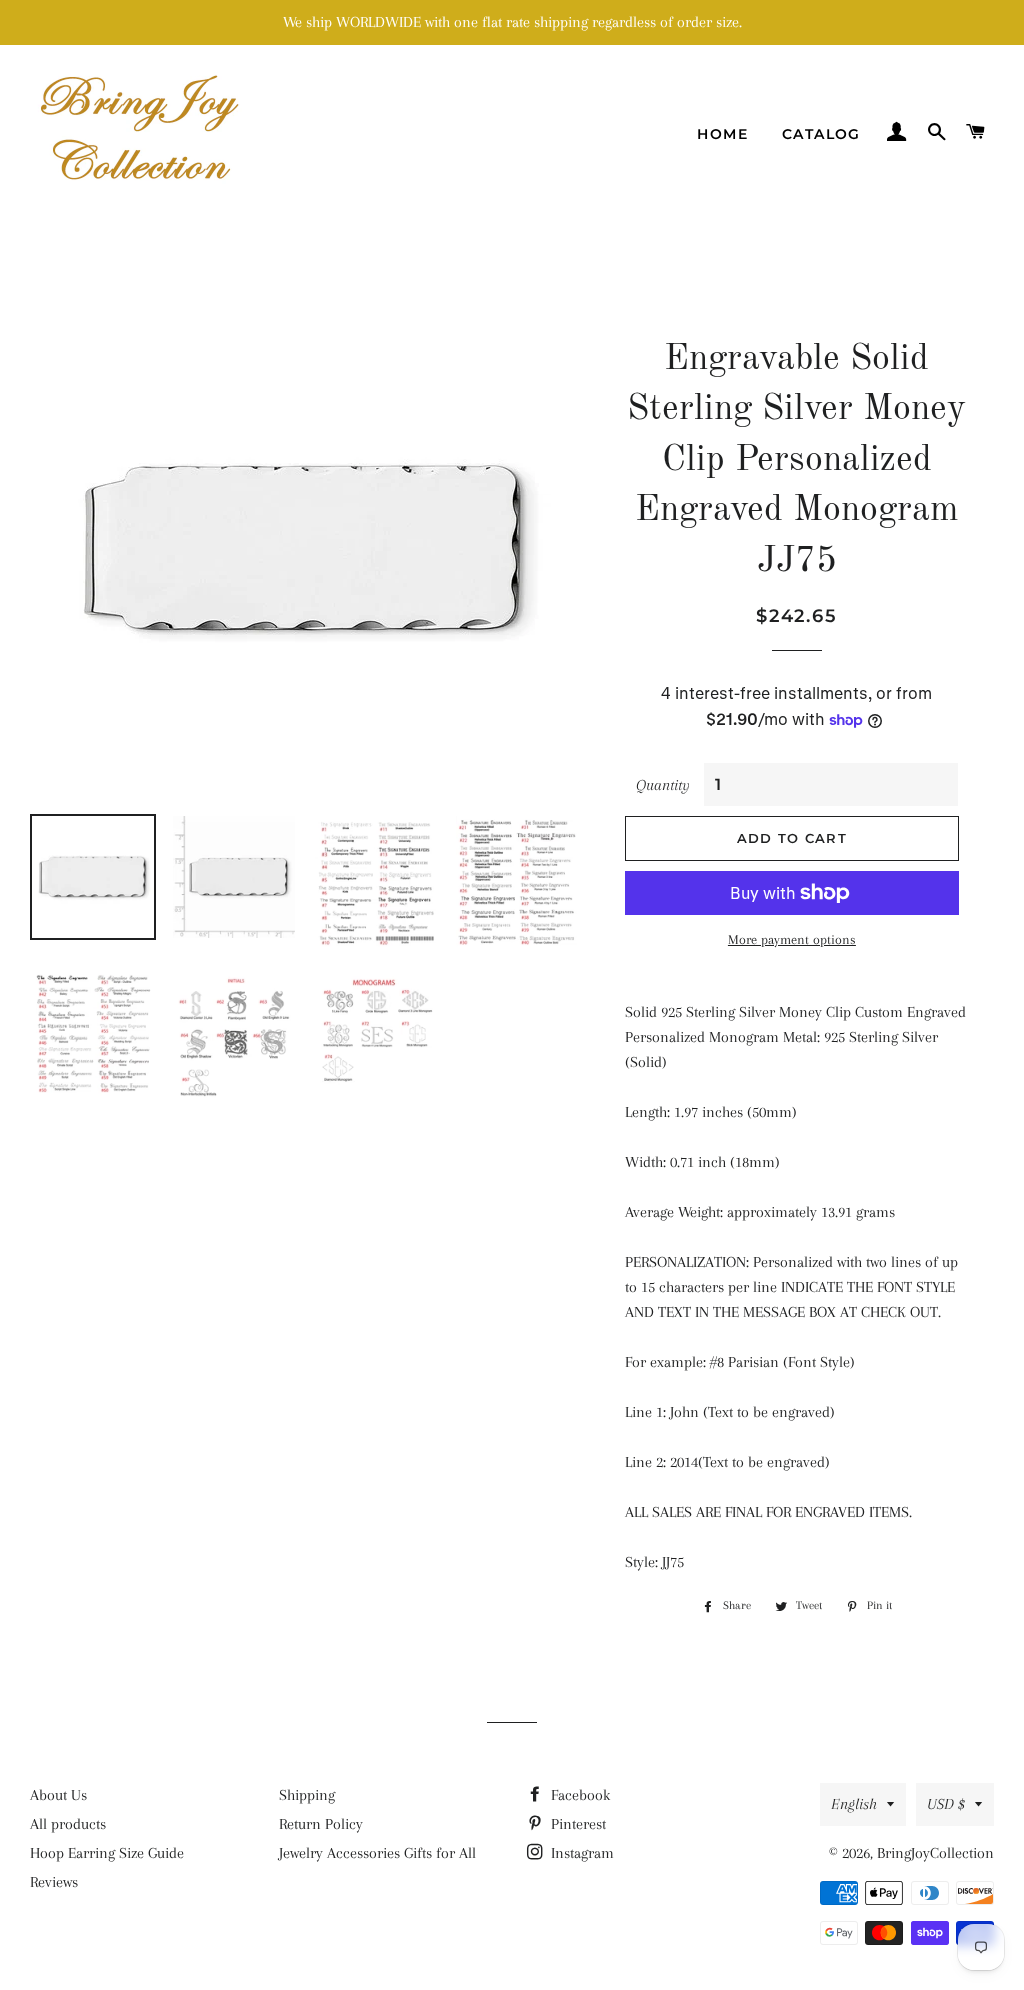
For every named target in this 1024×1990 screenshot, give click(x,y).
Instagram (580, 1853)
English (854, 1804)
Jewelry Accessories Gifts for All (377, 1853)
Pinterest (576, 1824)
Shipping (307, 1795)
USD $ (946, 1804)
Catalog (821, 134)
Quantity (663, 785)
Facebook (578, 1795)
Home (722, 134)
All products (68, 1824)
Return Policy (321, 1824)
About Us (58, 1795)
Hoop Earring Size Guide (107, 1853)
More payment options (792, 939)
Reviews (54, 1882)
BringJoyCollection (935, 1853)
